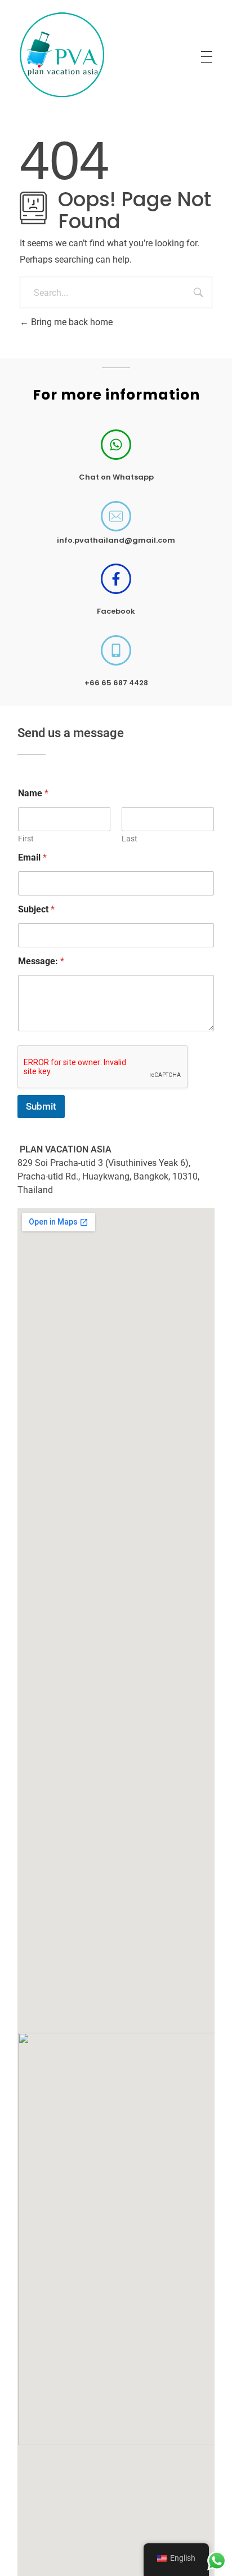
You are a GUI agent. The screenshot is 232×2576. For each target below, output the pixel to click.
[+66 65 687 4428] (116, 650)
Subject (36, 909)
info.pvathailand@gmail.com (116, 540)
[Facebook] (116, 579)
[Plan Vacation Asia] (62, 55)
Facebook (116, 611)
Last (130, 839)
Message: (41, 961)
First (26, 839)
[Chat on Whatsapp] (116, 445)
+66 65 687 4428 (116, 683)
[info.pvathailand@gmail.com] (116, 516)
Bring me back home (71, 322)
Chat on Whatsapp (116, 477)
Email (32, 857)
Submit (41, 1106)
